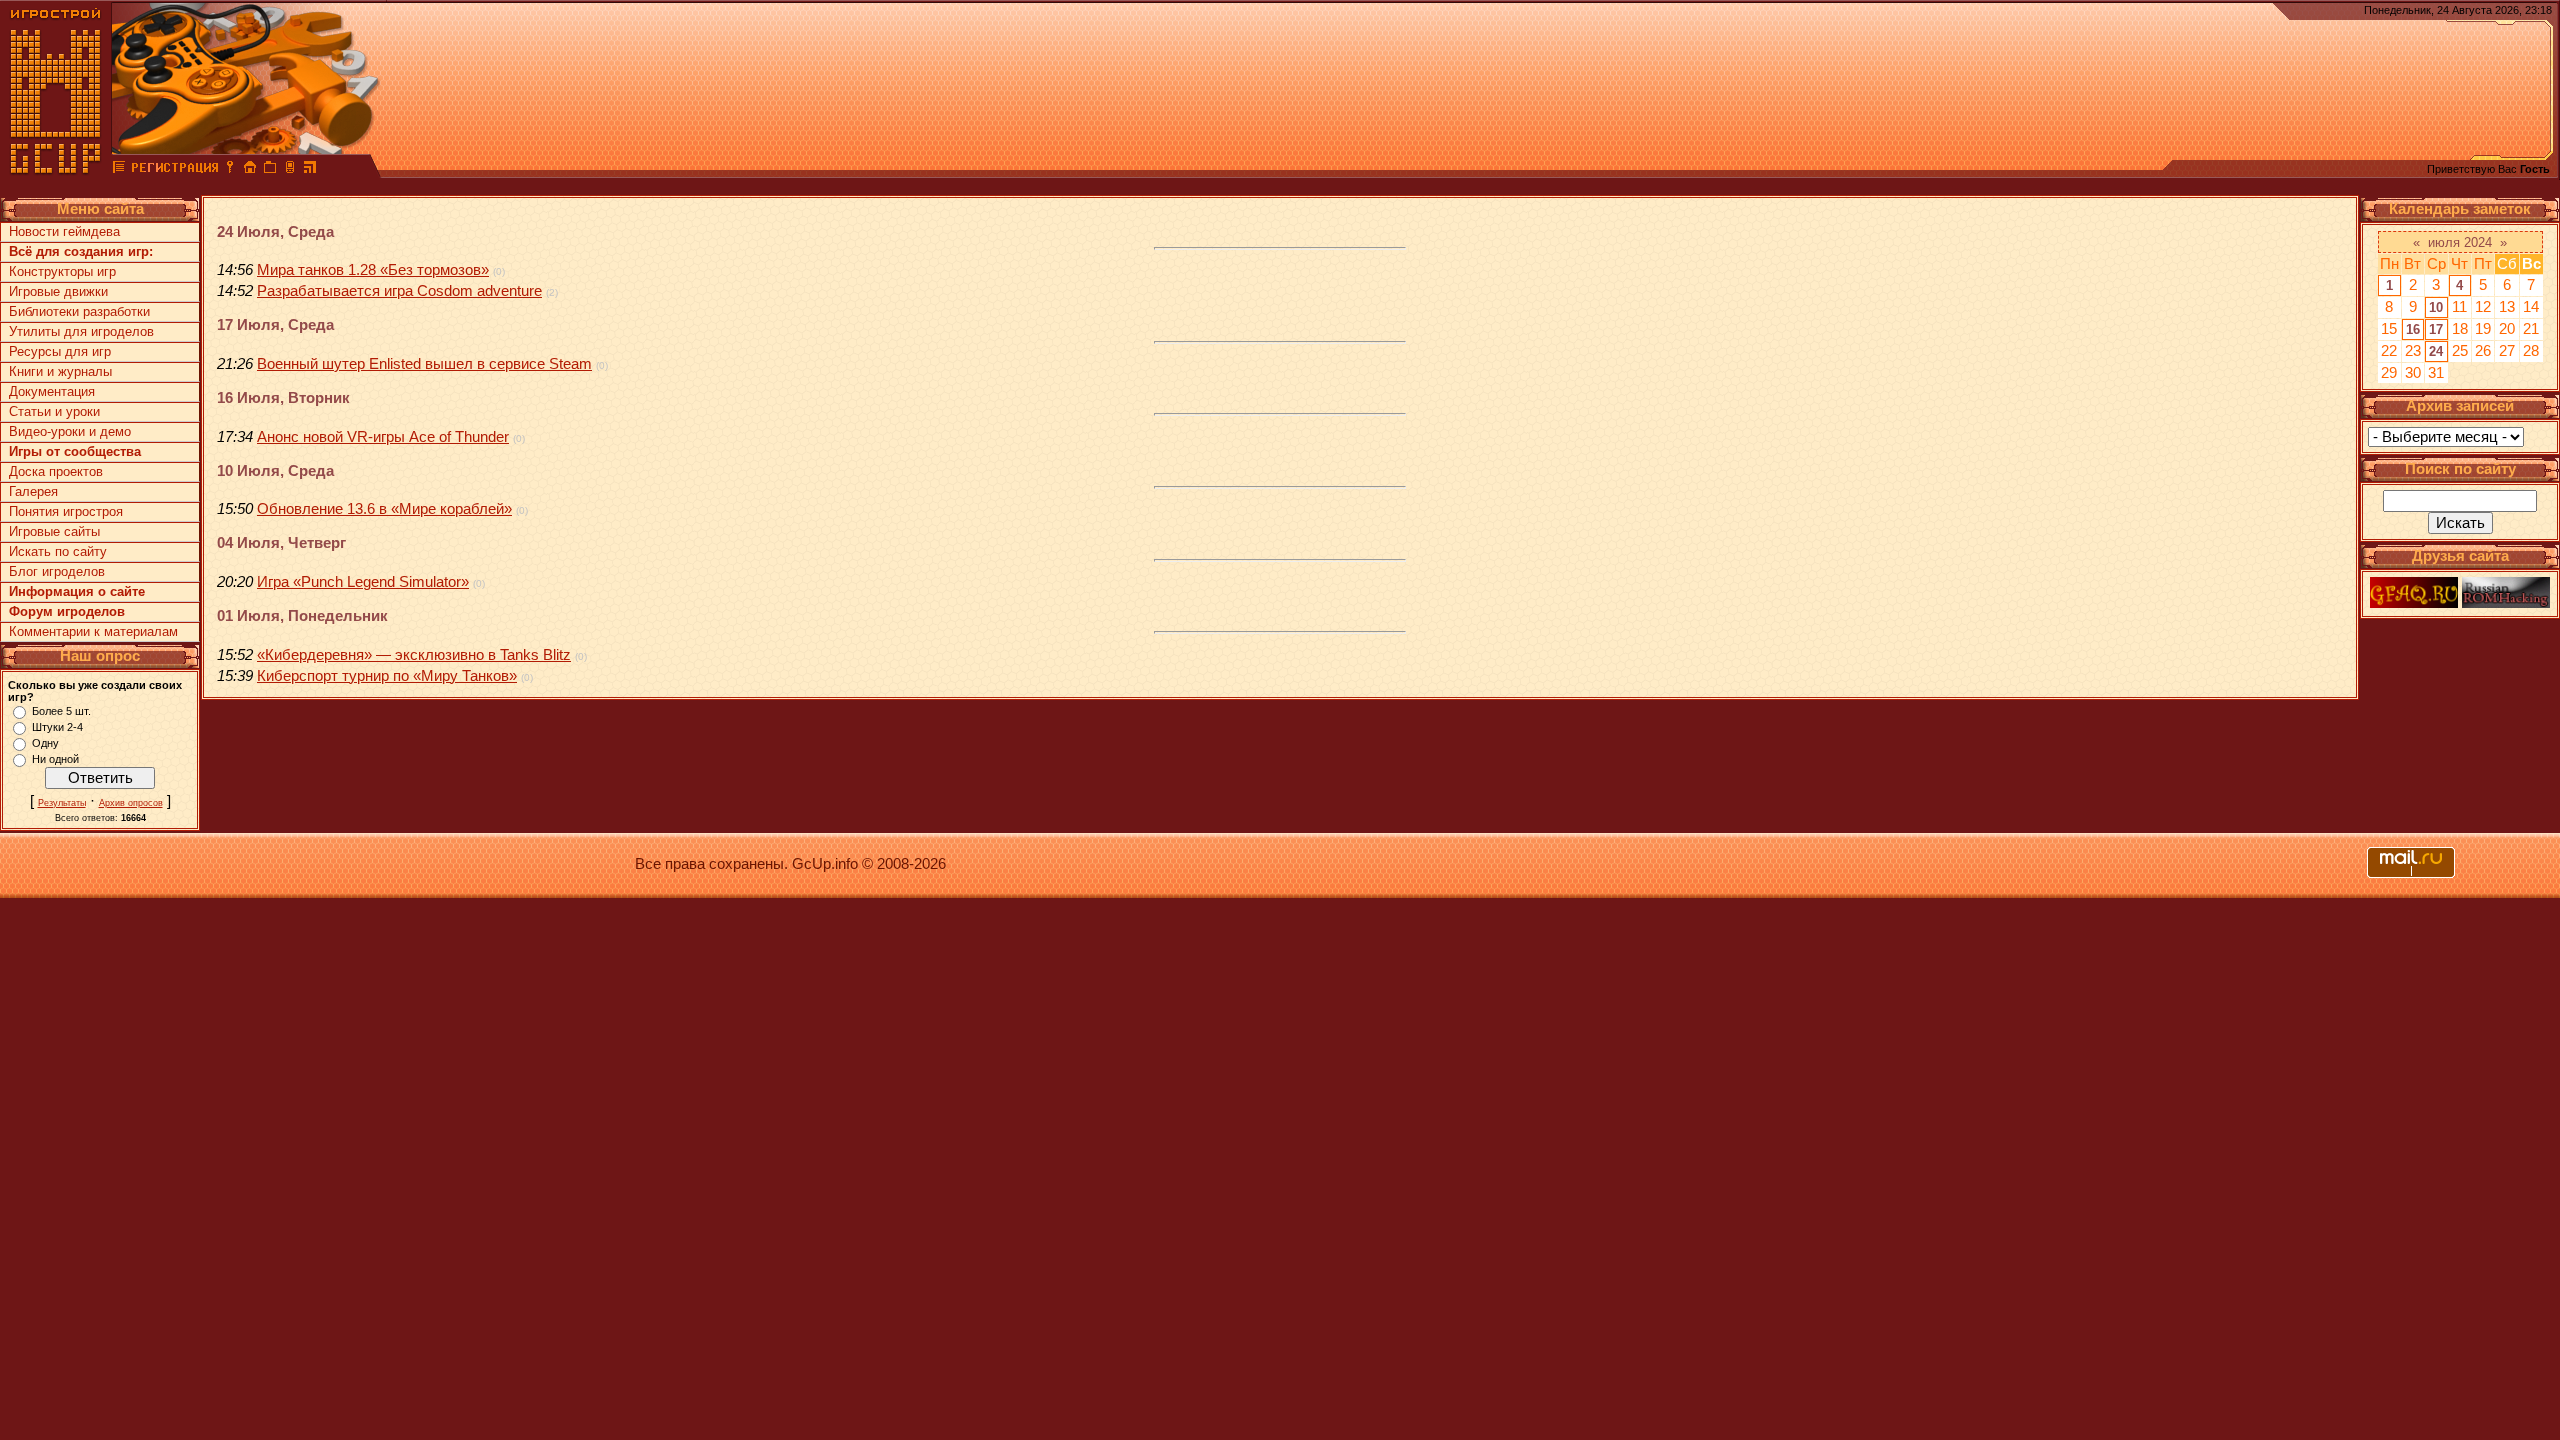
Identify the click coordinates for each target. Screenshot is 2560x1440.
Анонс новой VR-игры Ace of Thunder (383, 437)
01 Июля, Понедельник (302, 616)
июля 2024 (2460, 242)
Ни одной (55, 759)
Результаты (62, 803)
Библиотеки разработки (79, 311)
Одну (45, 743)
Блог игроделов (57, 571)
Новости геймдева (64, 231)
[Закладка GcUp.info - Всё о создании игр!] (270, 170)
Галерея (33, 491)
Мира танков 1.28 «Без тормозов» (373, 270)
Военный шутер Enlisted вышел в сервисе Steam (424, 364)
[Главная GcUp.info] (56, 170)
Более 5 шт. (61, 711)
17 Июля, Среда (275, 325)
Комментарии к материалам (93, 631)
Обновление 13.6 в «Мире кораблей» (384, 509)
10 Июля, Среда (275, 471)
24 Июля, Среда (275, 232)
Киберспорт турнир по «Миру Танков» (387, 676)
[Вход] (230, 170)
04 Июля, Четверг (281, 543)
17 (2436, 329)
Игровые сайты (54, 531)
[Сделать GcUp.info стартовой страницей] (250, 170)
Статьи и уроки (54, 411)
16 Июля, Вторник (283, 398)
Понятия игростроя (66, 511)
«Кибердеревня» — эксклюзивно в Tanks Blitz (414, 655)
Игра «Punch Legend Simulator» (363, 582)
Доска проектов (56, 471)
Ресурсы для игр (60, 351)
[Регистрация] (174, 170)
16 (2413, 329)
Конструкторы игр (62, 271)
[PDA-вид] (290, 170)
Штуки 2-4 (57, 727)
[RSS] (310, 170)
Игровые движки (58, 291)
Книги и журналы (60, 371)
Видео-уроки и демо (70, 431)
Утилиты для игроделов (81, 331)
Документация (52, 391)
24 (2436, 351)
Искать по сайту (58, 551)
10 (2436, 307)
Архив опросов (131, 803)
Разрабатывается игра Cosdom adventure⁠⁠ (399, 291)
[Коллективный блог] (119, 170)
